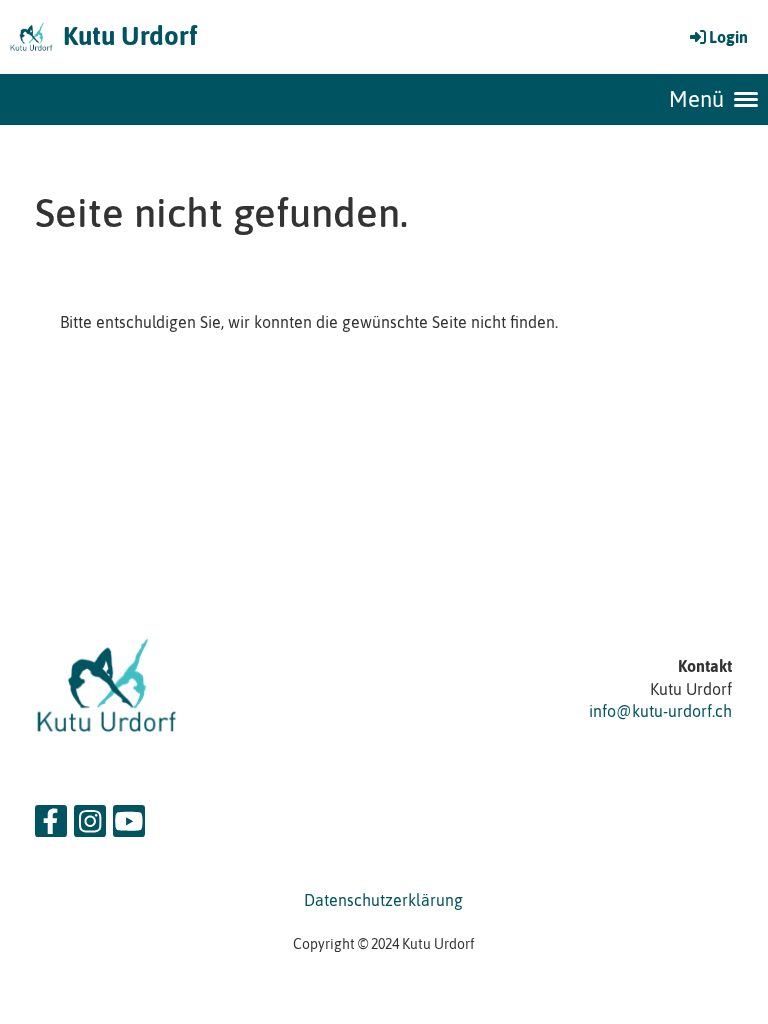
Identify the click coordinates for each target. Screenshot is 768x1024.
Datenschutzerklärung (383, 900)
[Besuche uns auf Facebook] (51, 825)
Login (728, 37)
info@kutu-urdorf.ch (660, 711)
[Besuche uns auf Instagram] (90, 825)
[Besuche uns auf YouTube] (129, 825)
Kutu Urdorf (130, 36)
